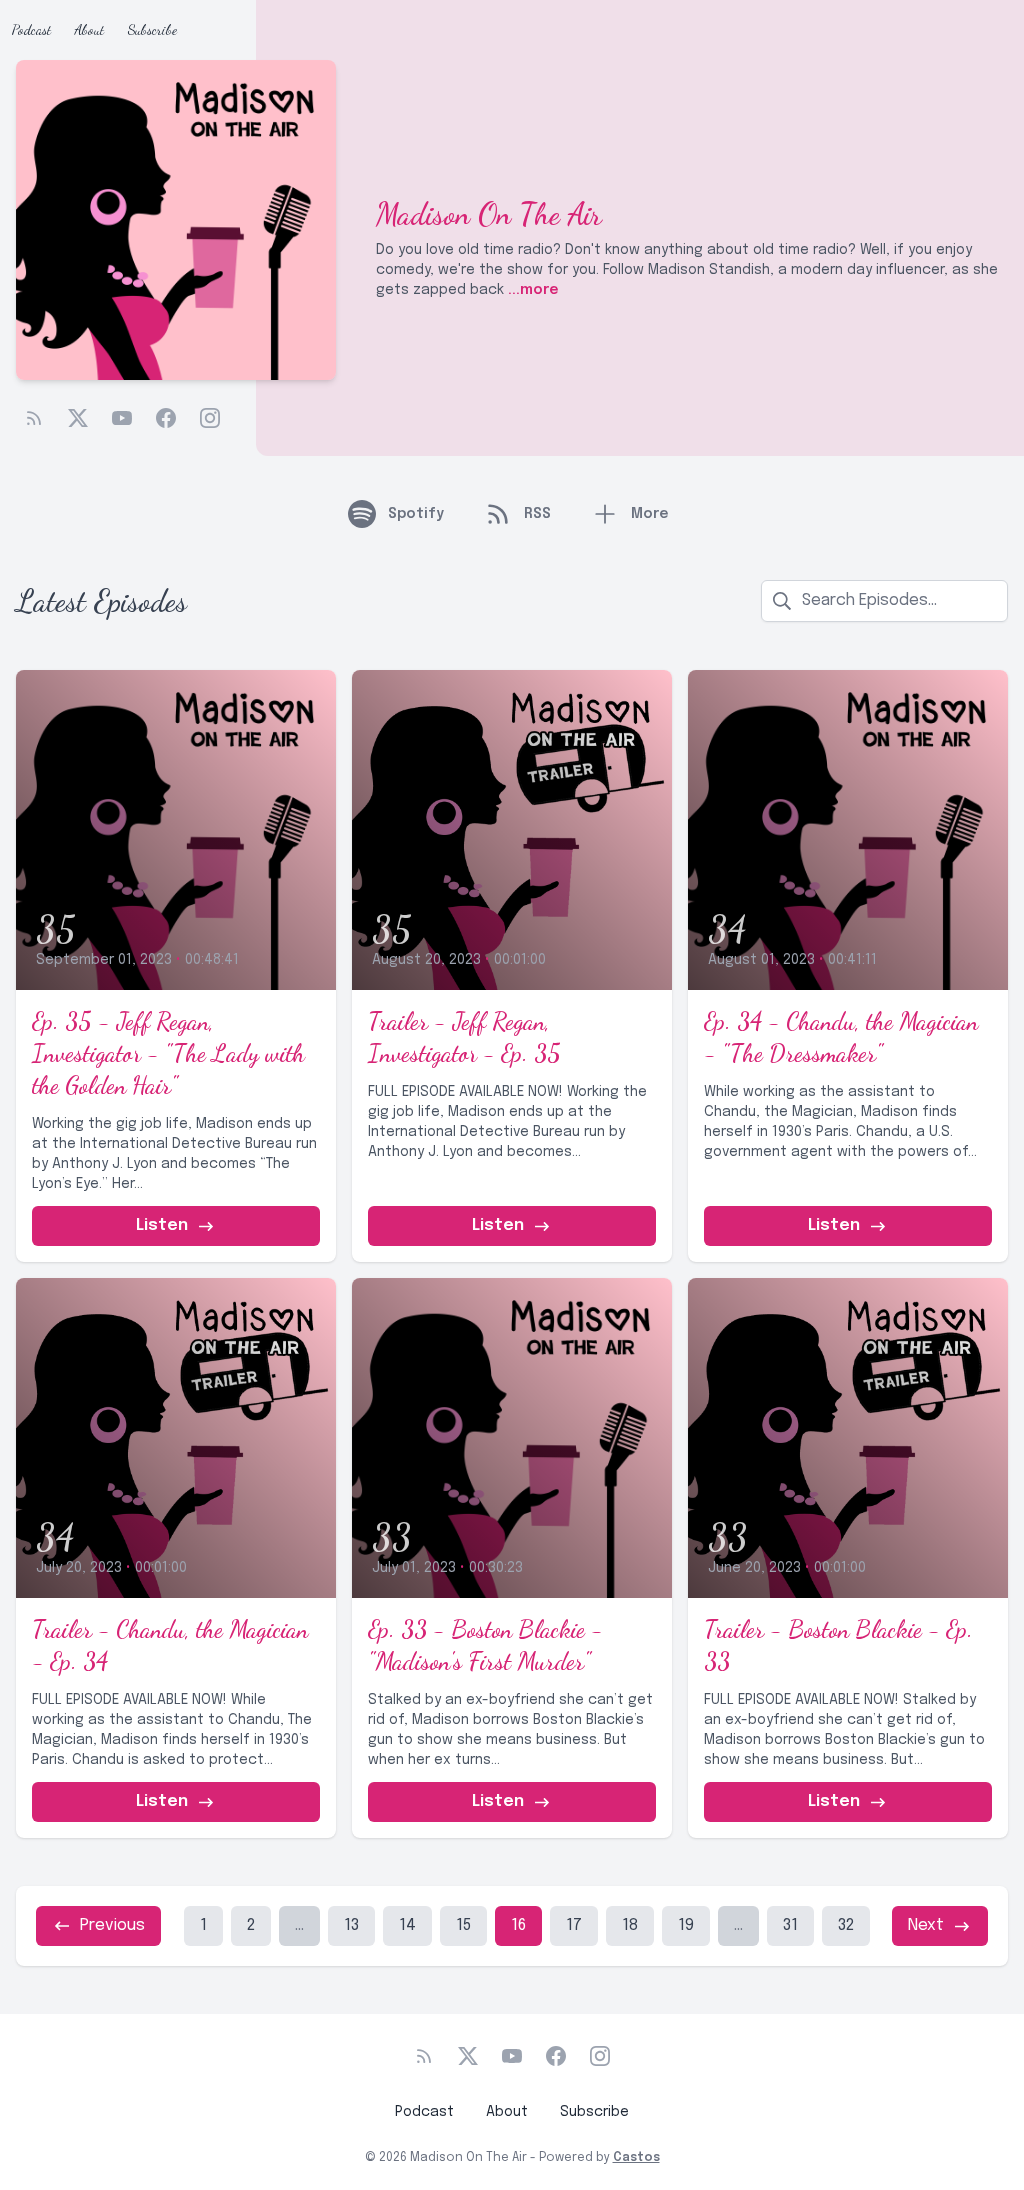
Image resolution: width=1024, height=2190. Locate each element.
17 (574, 1925)
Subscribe (152, 29)
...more (531, 290)
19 (686, 1925)
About (89, 29)
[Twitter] (78, 418)
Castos (636, 2158)
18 (630, 1925)
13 (351, 1925)
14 (407, 1925)
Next (926, 1925)
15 (463, 1925)
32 (846, 1925)
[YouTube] (122, 418)
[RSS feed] (34, 418)
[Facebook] (166, 418)
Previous (112, 1925)
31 (790, 1925)
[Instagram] (210, 418)
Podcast (31, 29)
